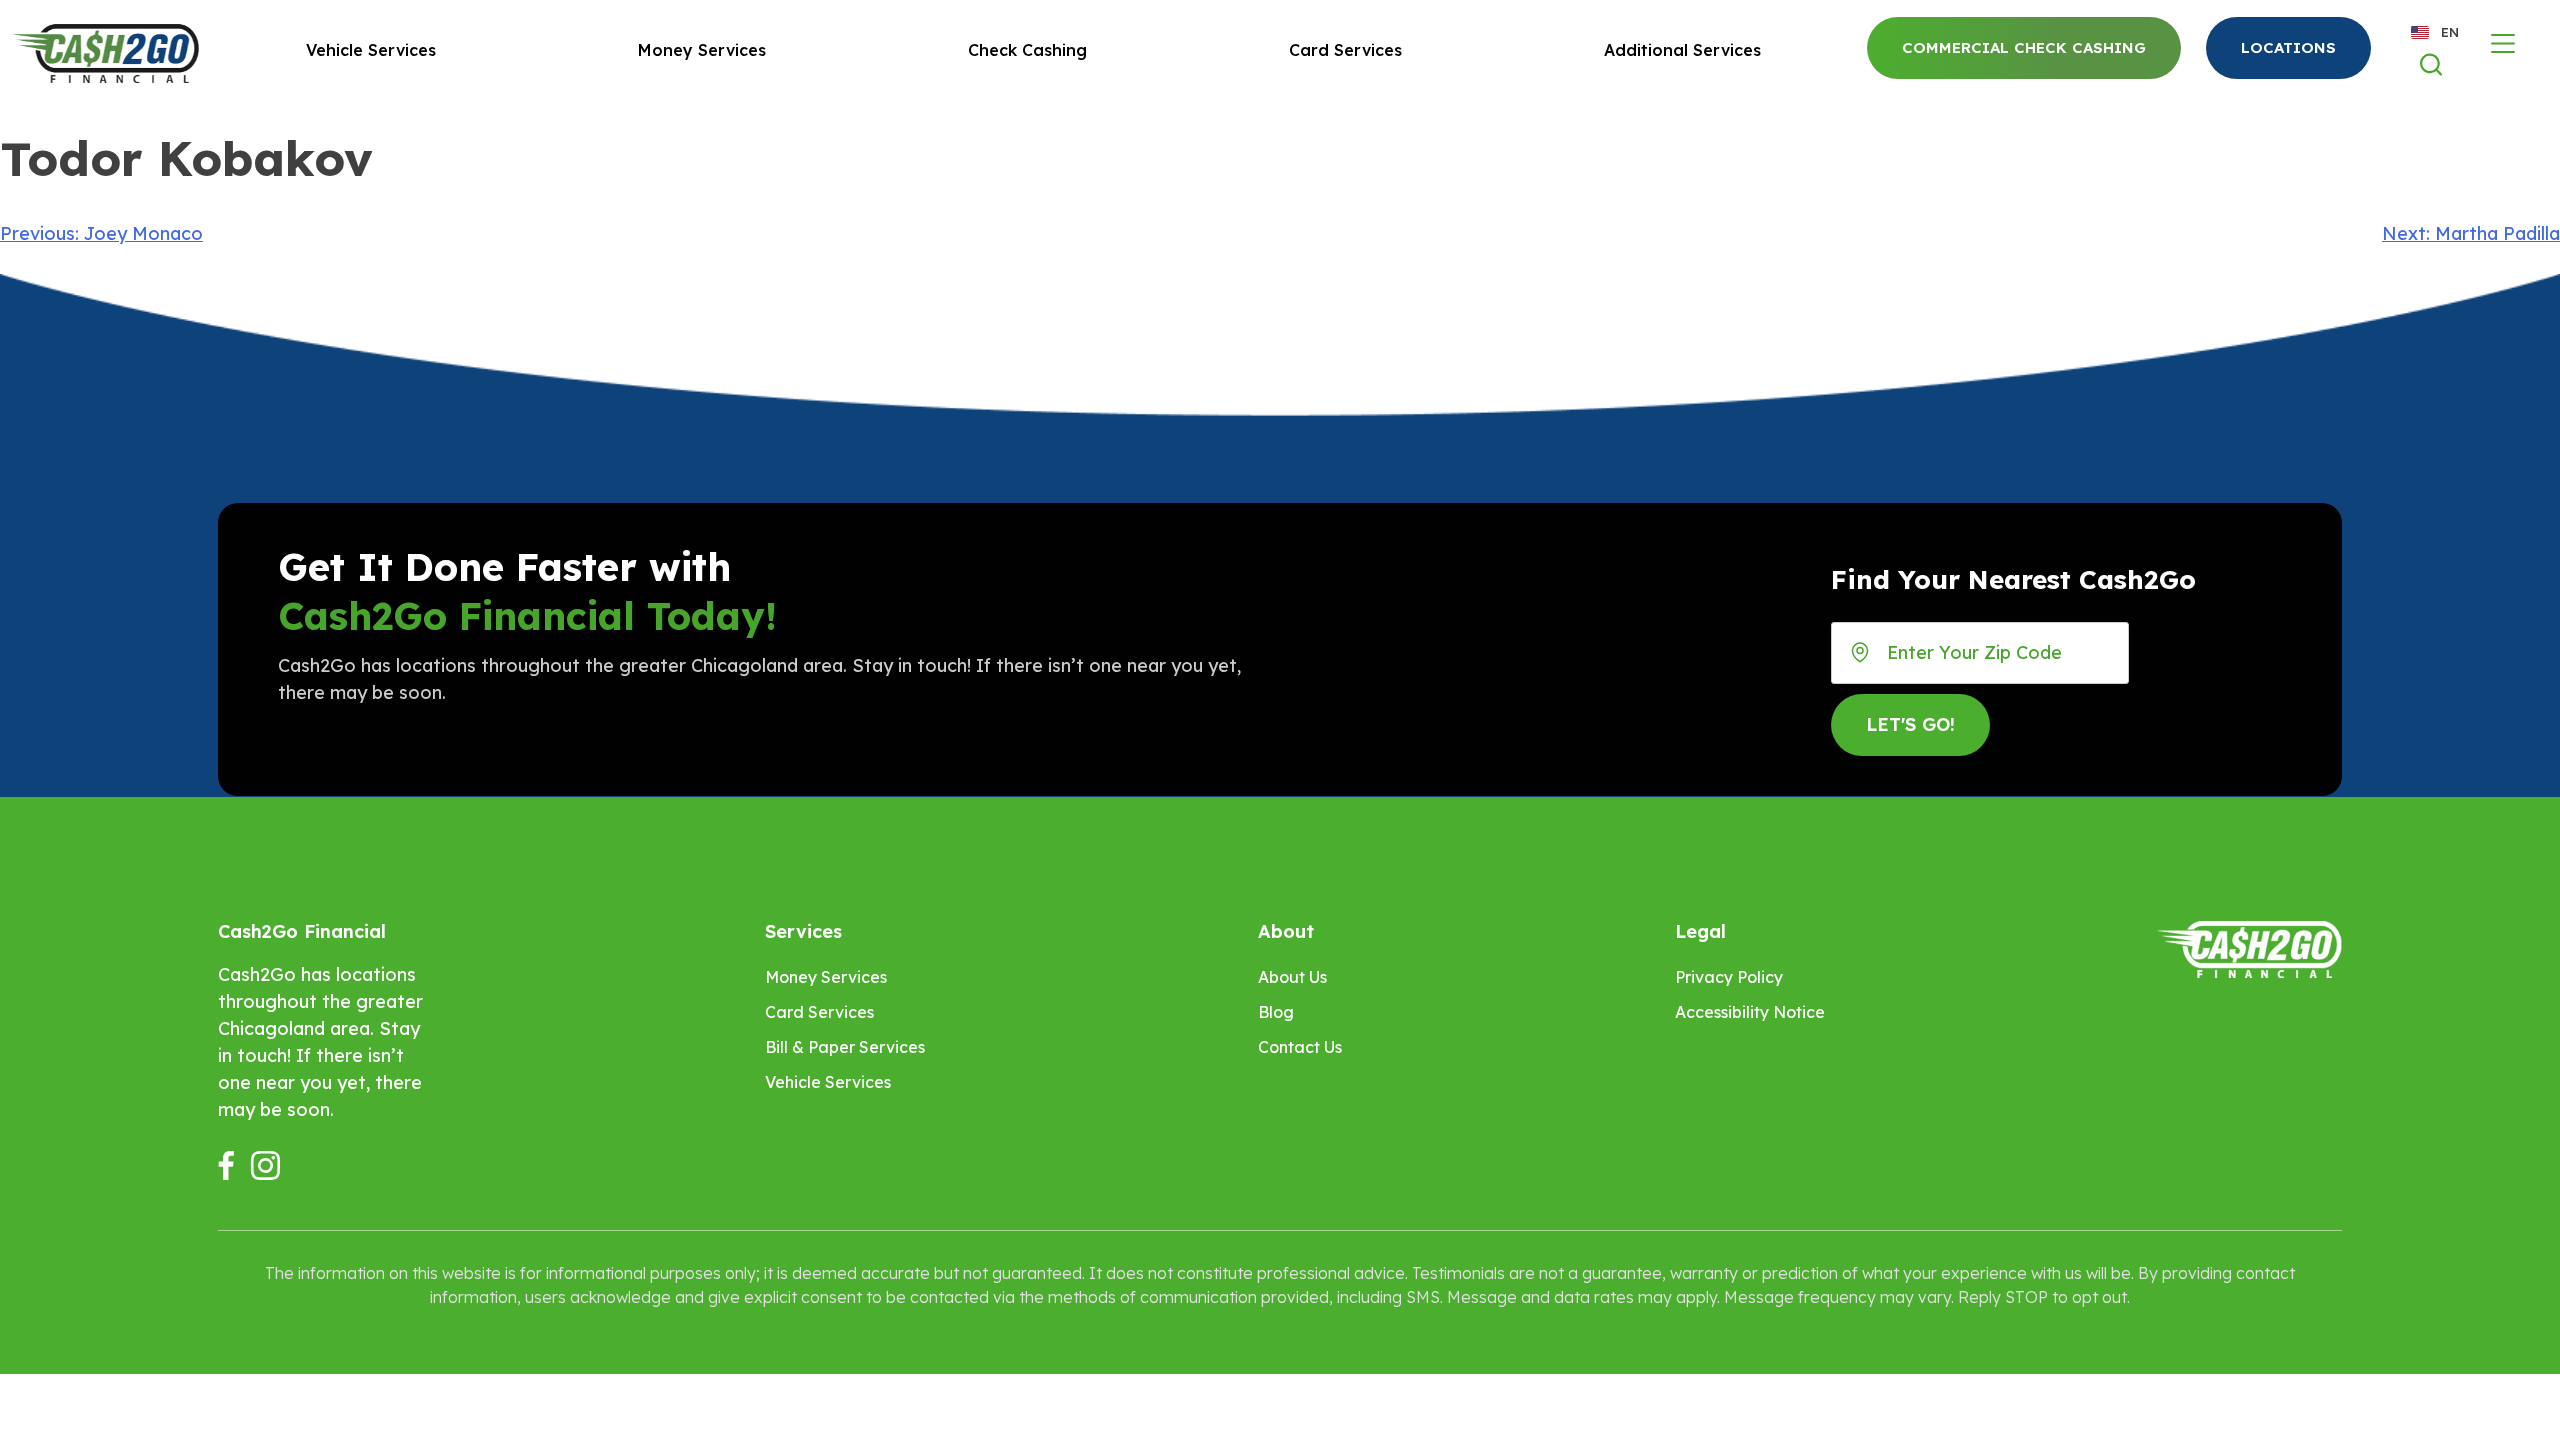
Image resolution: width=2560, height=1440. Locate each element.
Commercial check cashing (2024, 47)
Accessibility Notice (1750, 1012)
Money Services (702, 50)
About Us (1292, 977)
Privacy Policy (1729, 977)
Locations (2288, 47)
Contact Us (1300, 1047)
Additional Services (1682, 50)
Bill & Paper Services (845, 1047)
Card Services (1345, 50)
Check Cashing (1027, 50)
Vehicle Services (371, 50)
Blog (1276, 1012)
